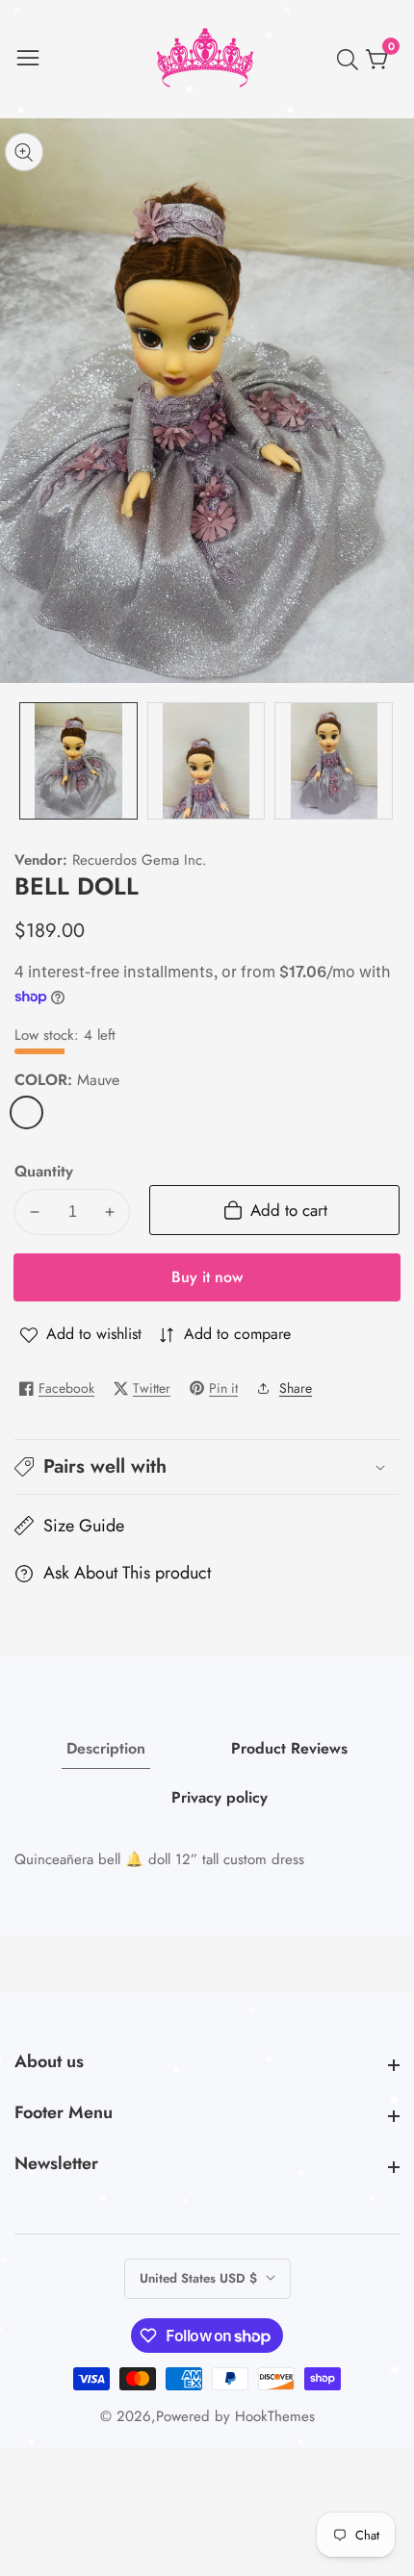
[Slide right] (385, 761)
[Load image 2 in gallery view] (207, 761)
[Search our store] (351, 60)
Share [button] (296, 1388)
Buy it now (207, 1277)
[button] (207, 1467)
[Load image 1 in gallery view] (78, 761)
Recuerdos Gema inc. (140, 860)
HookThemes (275, 2417)
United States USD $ (200, 2278)
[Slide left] (29, 761)
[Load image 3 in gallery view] (334, 761)
